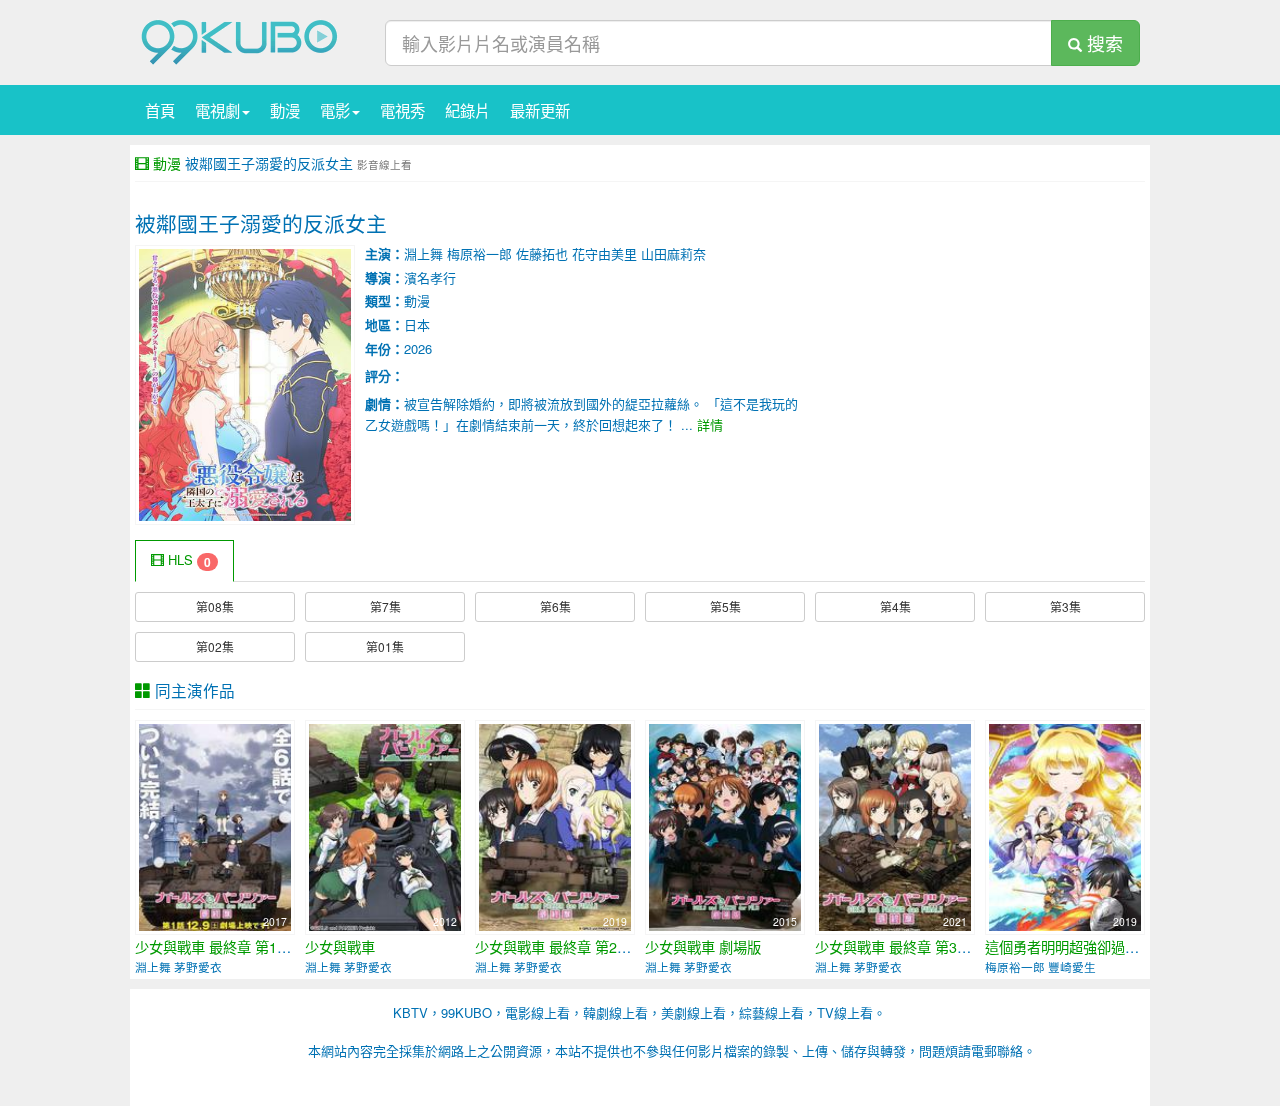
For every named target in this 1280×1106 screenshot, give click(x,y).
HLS (187, 560)
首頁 (160, 110)
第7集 (385, 606)
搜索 (1102, 43)
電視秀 (402, 110)
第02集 (215, 646)
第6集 (555, 606)
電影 (335, 110)
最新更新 (540, 110)
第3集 (1065, 606)
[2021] (895, 825)
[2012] (385, 825)
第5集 (725, 606)
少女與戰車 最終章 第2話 (553, 947)
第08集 (215, 606)
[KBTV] (240, 40)
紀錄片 (467, 110)
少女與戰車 (340, 947)
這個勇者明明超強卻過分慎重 (1076, 947)
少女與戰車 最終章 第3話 (893, 947)
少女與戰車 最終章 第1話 (213, 947)
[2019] (555, 825)
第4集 (895, 606)
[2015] (725, 825)
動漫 (285, 110)
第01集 (385, 646)
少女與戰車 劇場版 (703, 947)
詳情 (710, 424)
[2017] (215, 825)
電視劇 (217, 110)
